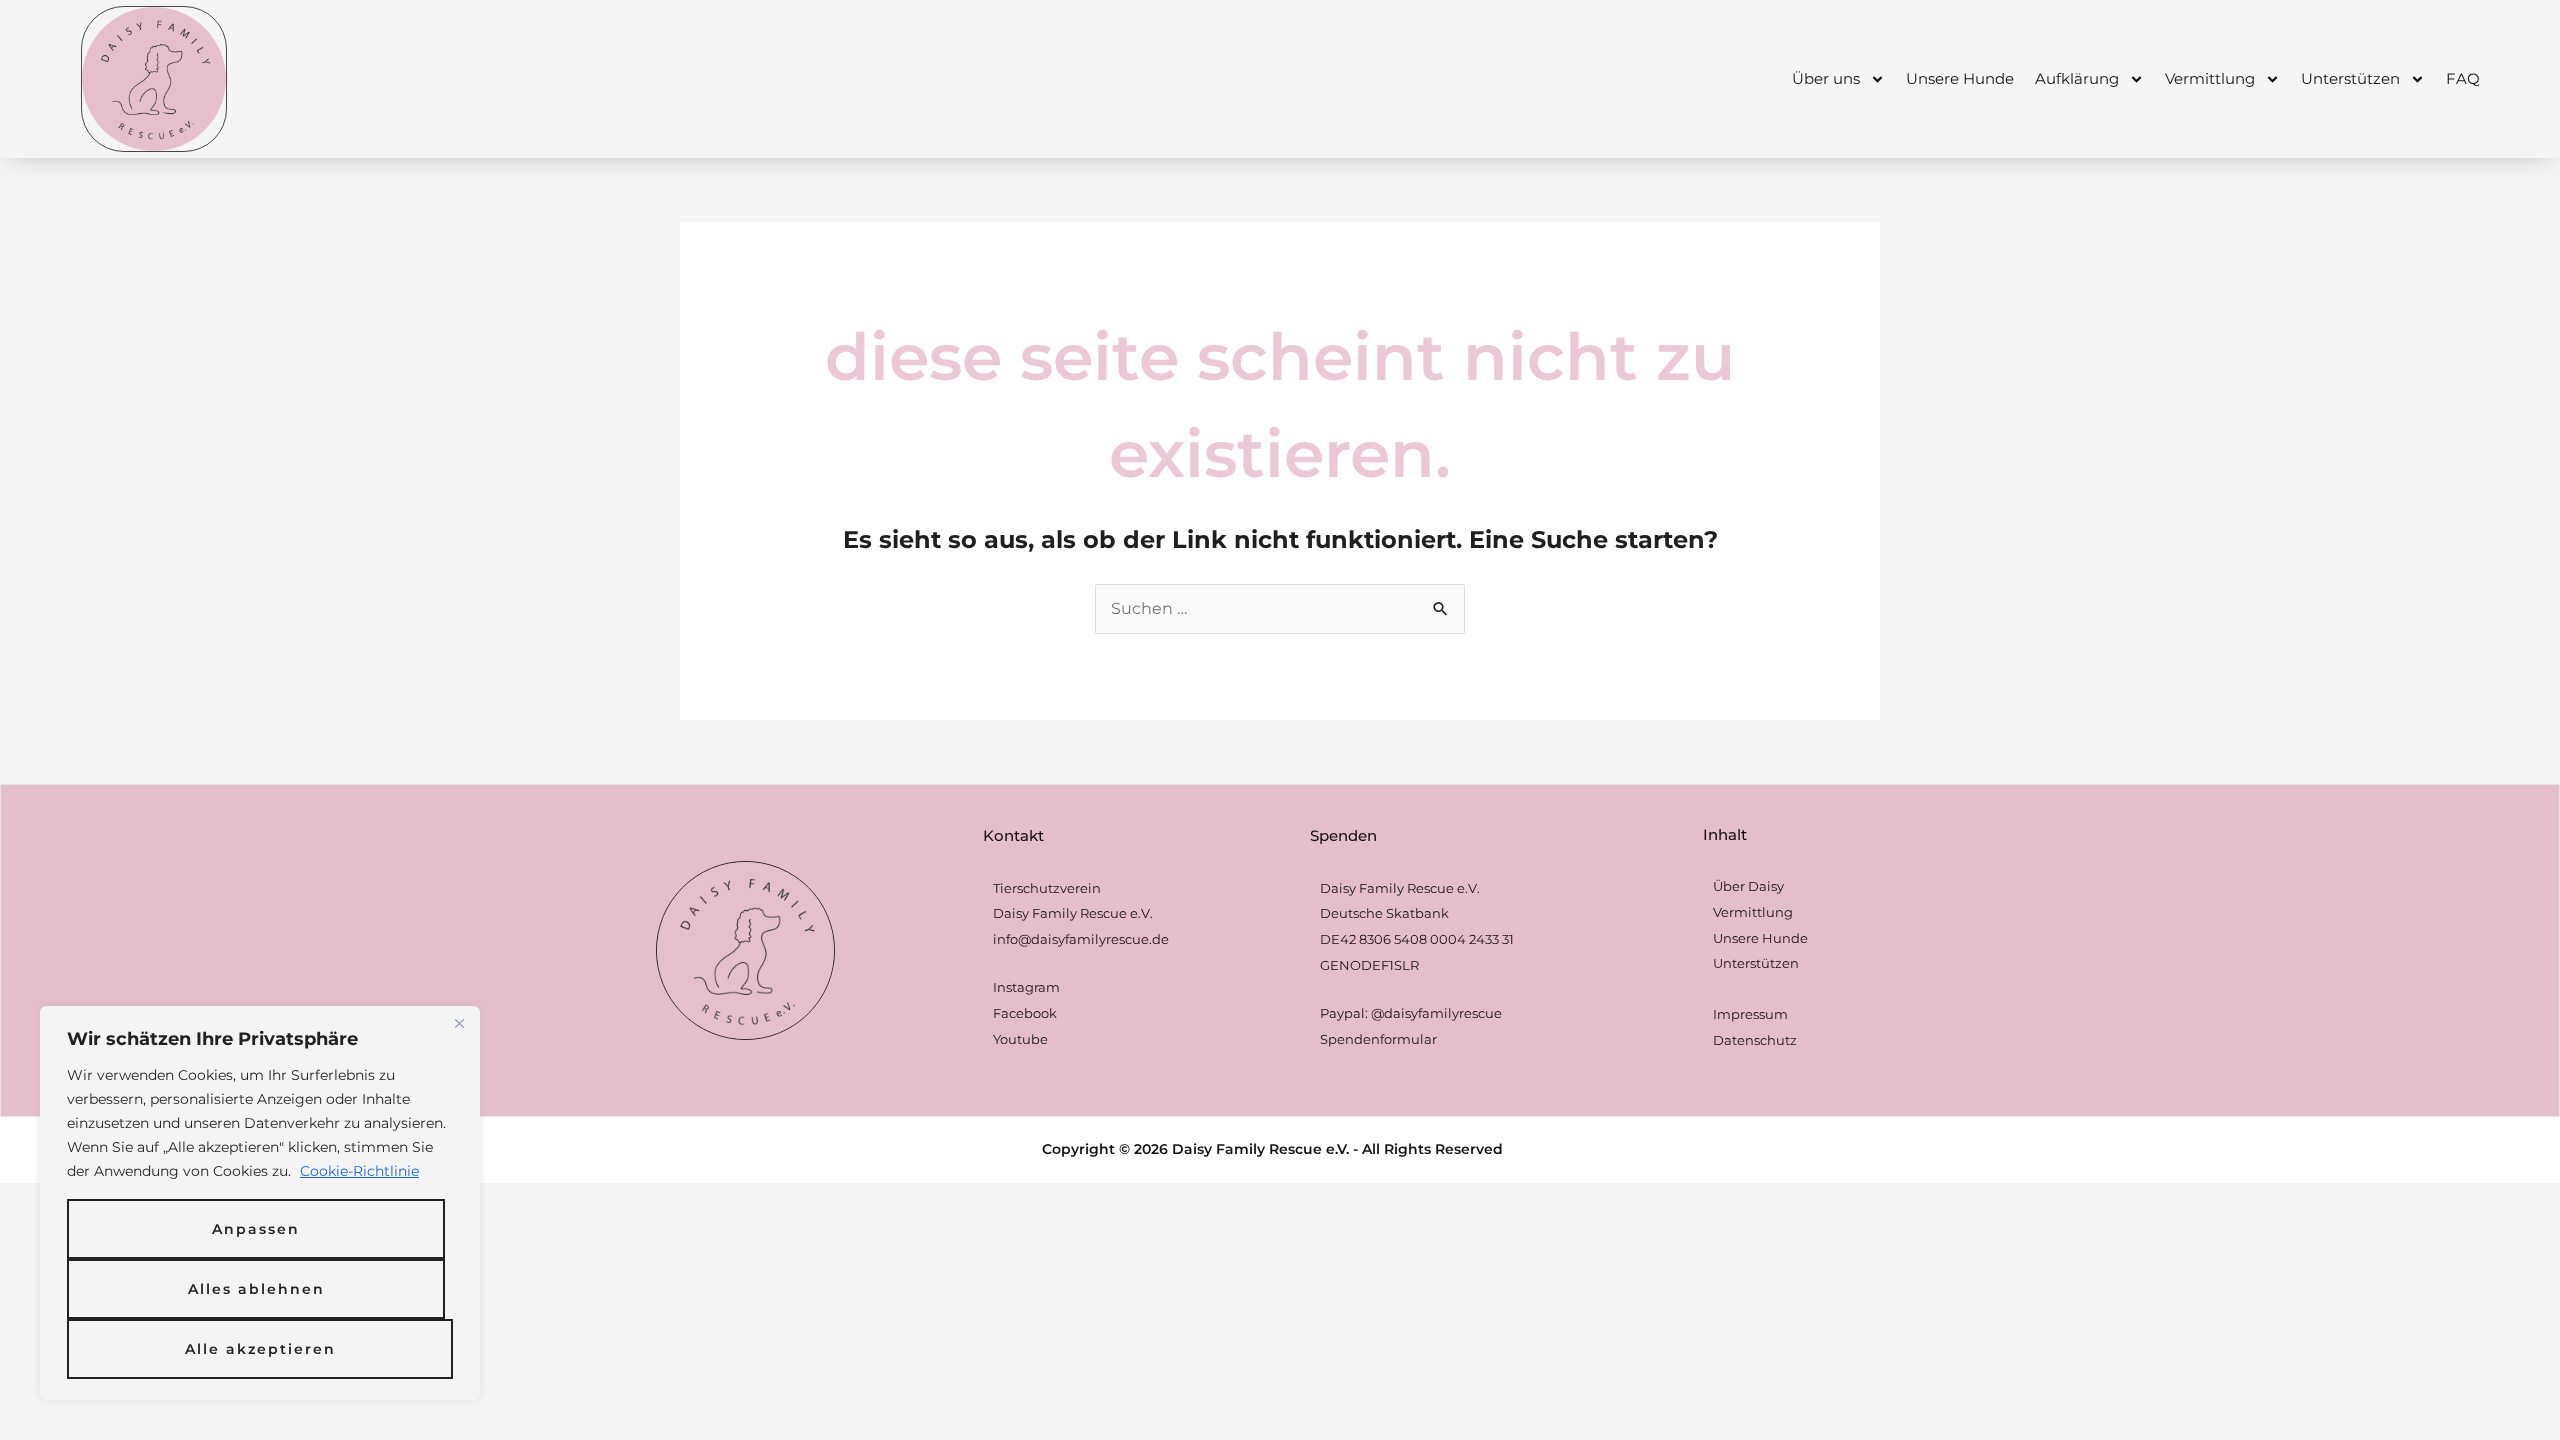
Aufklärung (2077, 78)
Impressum (1750, 1014)
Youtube (1020, 1039)
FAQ (2463, 78)
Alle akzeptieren (260, 1349)
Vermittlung (2210, 78)
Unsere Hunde (1960, 78)
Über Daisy (1748, 886)
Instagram (1026, 987)
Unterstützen (2350, 78)
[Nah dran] (459, 1023)
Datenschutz (1755, 1040)
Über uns (1826, 78)
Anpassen (256, 1229)
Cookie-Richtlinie (359, 1171)
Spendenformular (1378, 1039)
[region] (260, 1203)
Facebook (1025, 1013)
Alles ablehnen (256, 1289)
